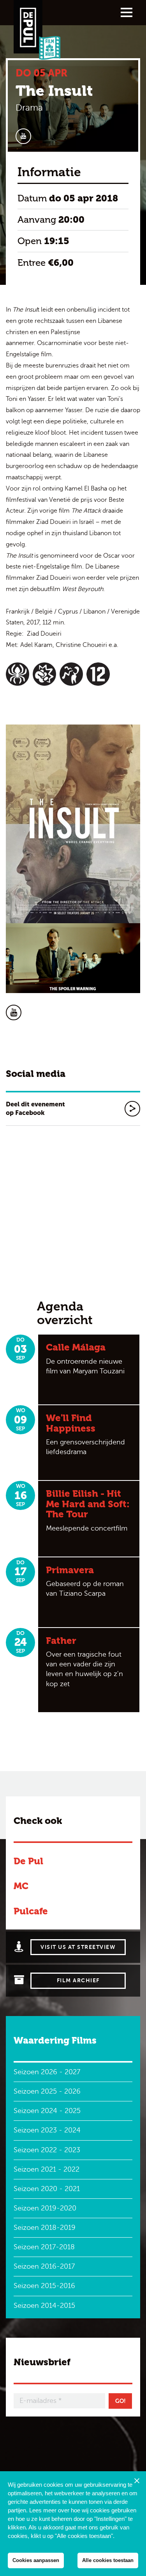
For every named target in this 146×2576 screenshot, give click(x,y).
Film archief (78, 1981)
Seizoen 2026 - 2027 (47, 2072)
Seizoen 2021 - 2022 (47, 2169)
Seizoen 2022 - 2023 (47, 2150)
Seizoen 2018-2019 (45, 2228)
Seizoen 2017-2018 (44, 2247)
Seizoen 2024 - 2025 (47, 2111)
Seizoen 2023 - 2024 (47, 2130)
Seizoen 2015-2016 (44, 2286)
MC (21, 1886)
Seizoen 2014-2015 (44, 2306)
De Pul (28, 1861)
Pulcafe (31, 1911)
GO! (120, 2401)
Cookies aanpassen (36, 2560)
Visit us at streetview (78, 1947)
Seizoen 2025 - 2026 (47, 2091)
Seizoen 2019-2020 (45, 2208)
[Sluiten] (137, 2481)
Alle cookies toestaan (108, 2560)
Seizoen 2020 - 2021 (47, 2189)
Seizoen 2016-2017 (44, 2266)
